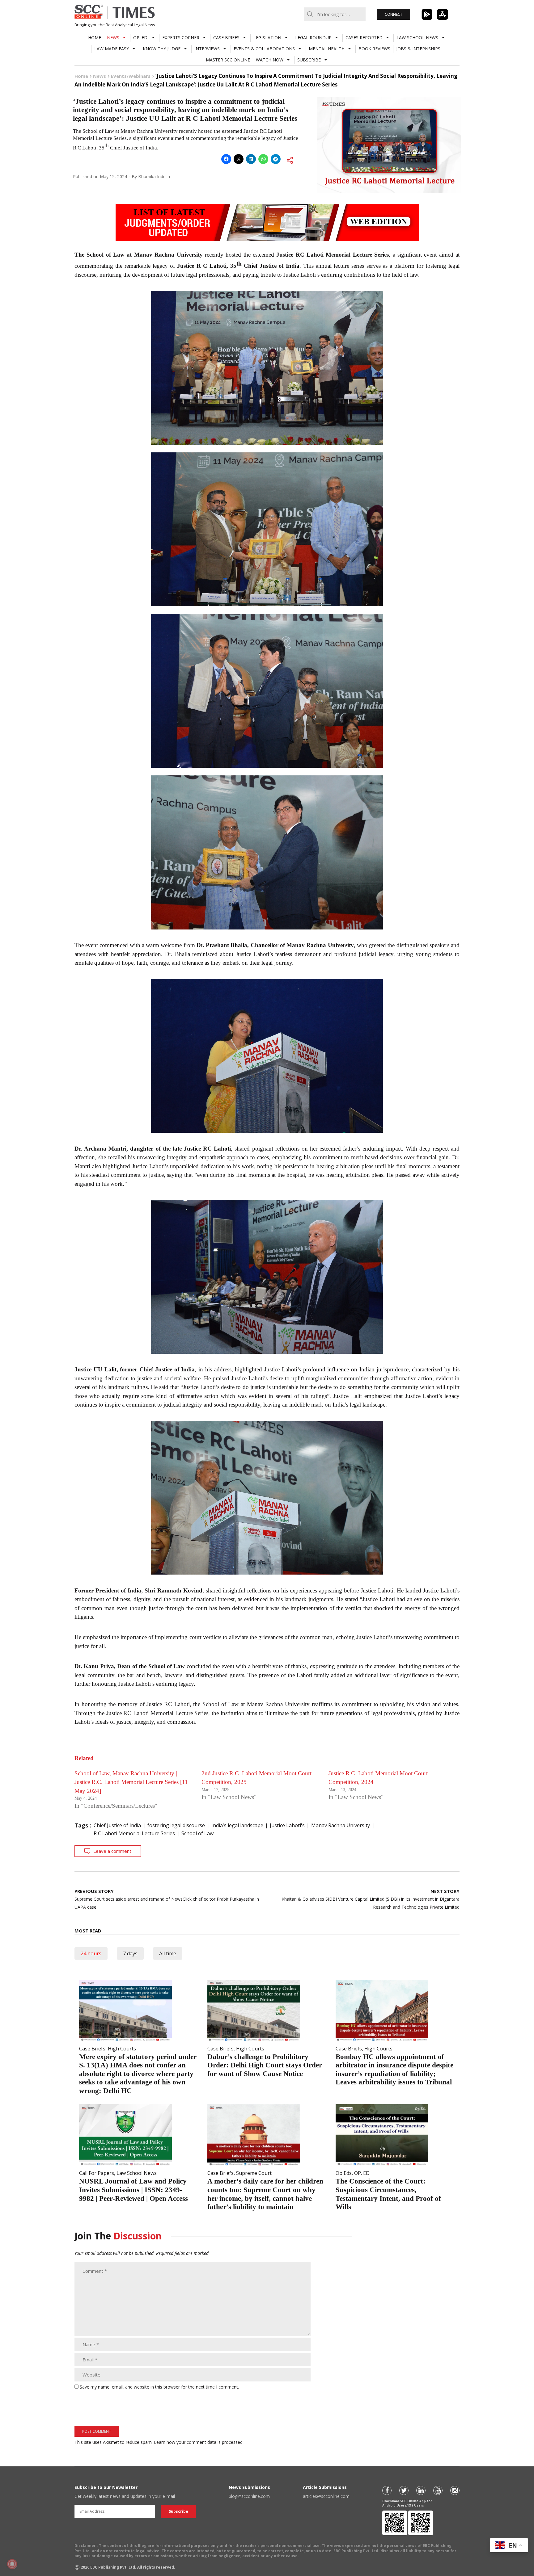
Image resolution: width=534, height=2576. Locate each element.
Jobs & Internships (418, 49)
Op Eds (344, 2173)
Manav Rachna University (341, 1825)
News (113, 38)
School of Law (197, 1833)
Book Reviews (374, 49)
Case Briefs (226, 38)
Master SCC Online (228, 60)
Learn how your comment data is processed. (199, 2442)
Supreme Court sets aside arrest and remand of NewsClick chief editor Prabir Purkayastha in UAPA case (167, 1899)
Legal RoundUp (313, 38)
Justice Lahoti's (287, 1825)
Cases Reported (364, 38)
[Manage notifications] (12, 2564)
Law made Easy (112, 49)
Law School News (417, 38)
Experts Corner (181, 38)
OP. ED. (141, 38)
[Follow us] (387, 2490)
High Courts (122, 2049)
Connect (394, 14)
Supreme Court (254, 2173)
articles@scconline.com (326, 2496)
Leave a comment (112, 1851)
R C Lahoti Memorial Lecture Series (134, 1833)
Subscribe (309, 60)
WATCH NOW (270, 60)
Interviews (207, 49)
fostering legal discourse (176, 1825)
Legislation (267, 38)
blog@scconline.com (249, 2496)
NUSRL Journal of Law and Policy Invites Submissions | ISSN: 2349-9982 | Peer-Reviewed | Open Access (133, 2190)
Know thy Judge (162, 49)
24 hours (91, 1953)
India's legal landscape (237, 1825)
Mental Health (327, 49)
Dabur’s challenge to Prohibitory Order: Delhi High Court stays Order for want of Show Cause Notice (265, 2065)
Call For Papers (97, 2173)
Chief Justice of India (117, 1825)
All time (168, 1953)
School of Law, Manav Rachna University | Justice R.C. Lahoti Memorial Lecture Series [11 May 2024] (131, 1782)
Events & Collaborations (264, 49)
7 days (130, 1953)
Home (95, 38)
